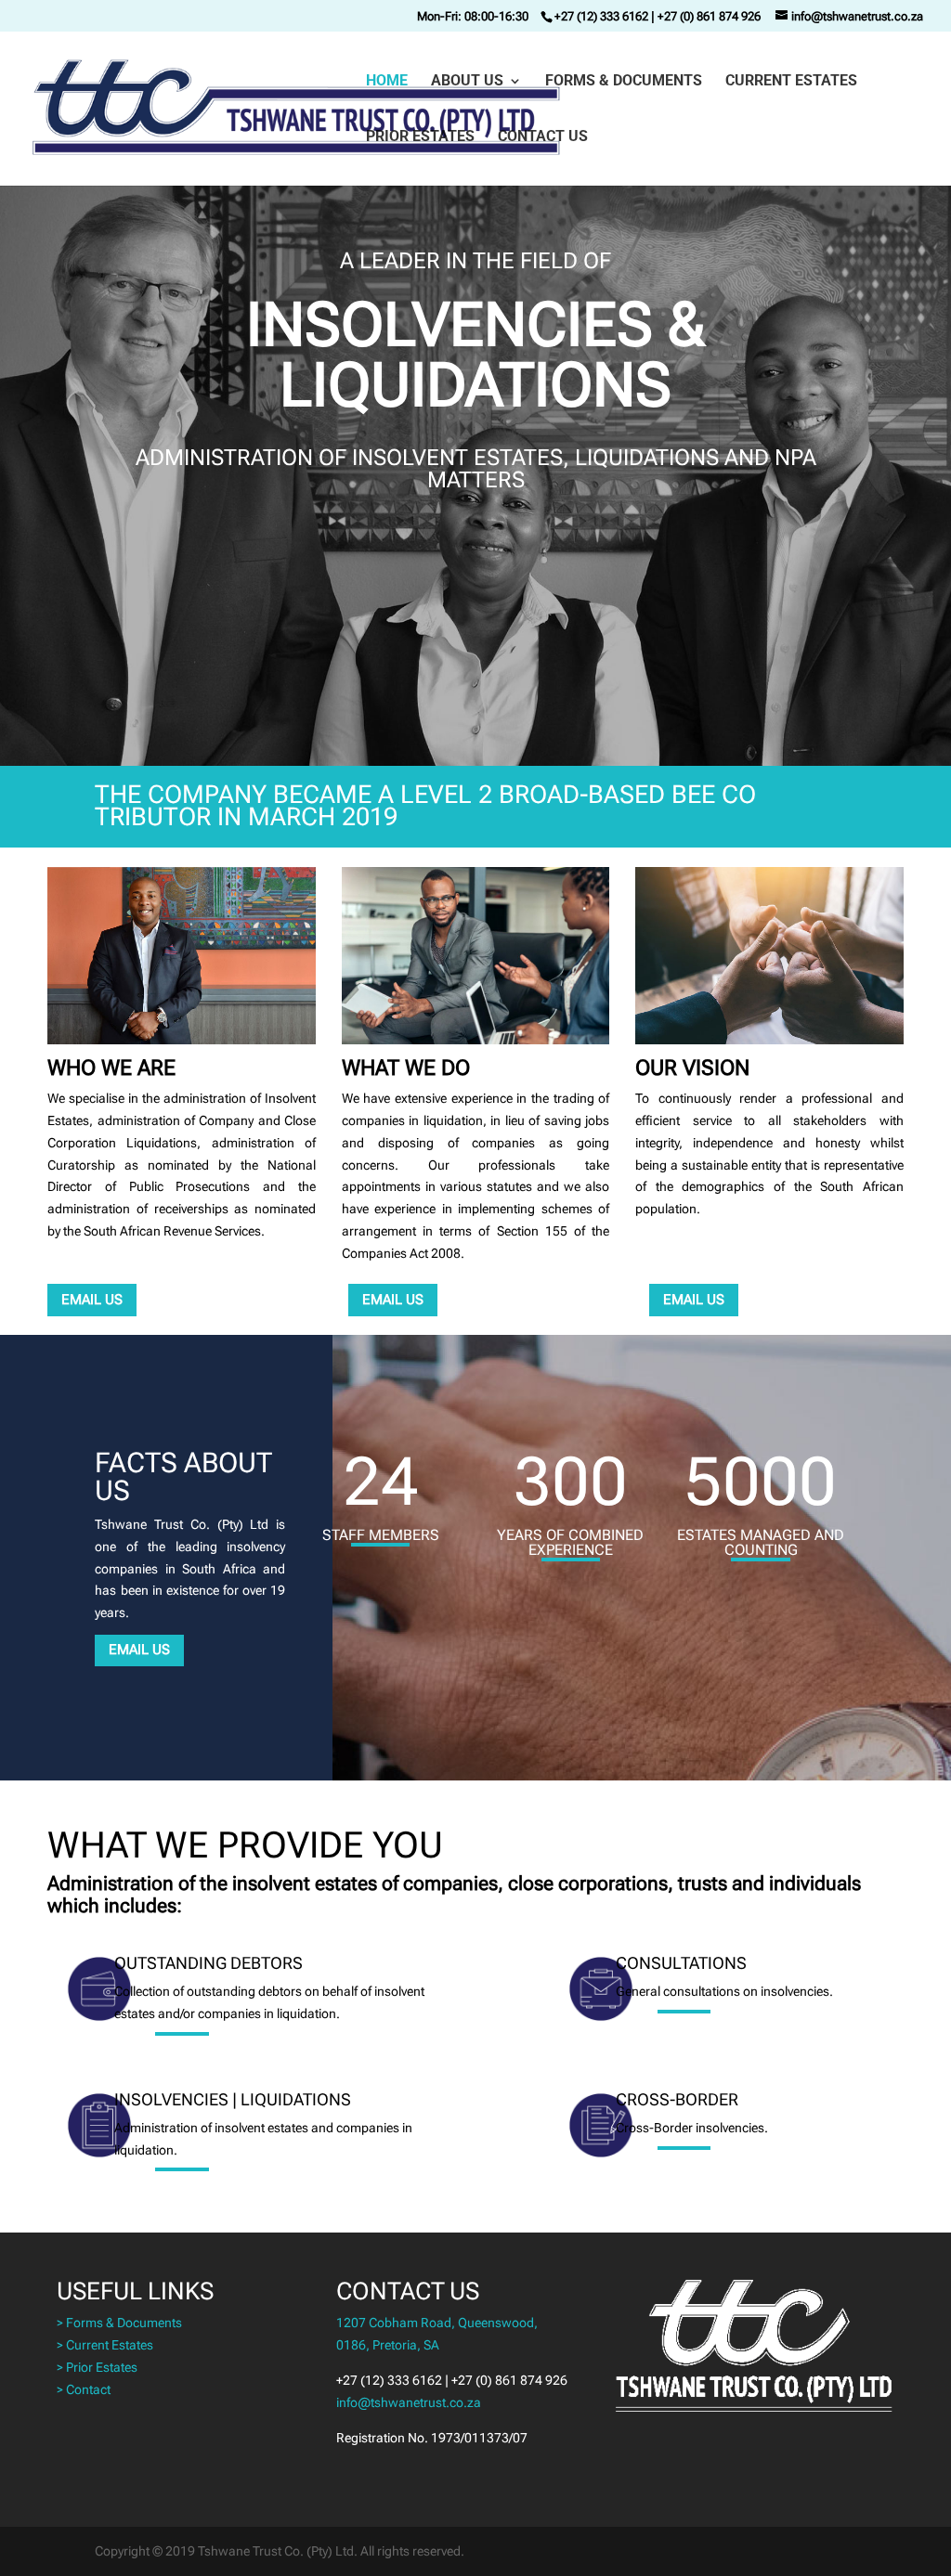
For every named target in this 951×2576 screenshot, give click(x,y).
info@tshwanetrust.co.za (409, 2402)
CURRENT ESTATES (791, 82)
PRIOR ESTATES (420, 137)
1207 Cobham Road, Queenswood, (437, 2323)
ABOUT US (467, 82)
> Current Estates (105, 2345)
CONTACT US (543, 137)
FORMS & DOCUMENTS (624, 82)
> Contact (84, 2389)
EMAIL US (92, 1300)
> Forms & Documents (119, 2323)
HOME (387, 82)
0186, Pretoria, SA (388, 2345)
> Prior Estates (97, 2367)
